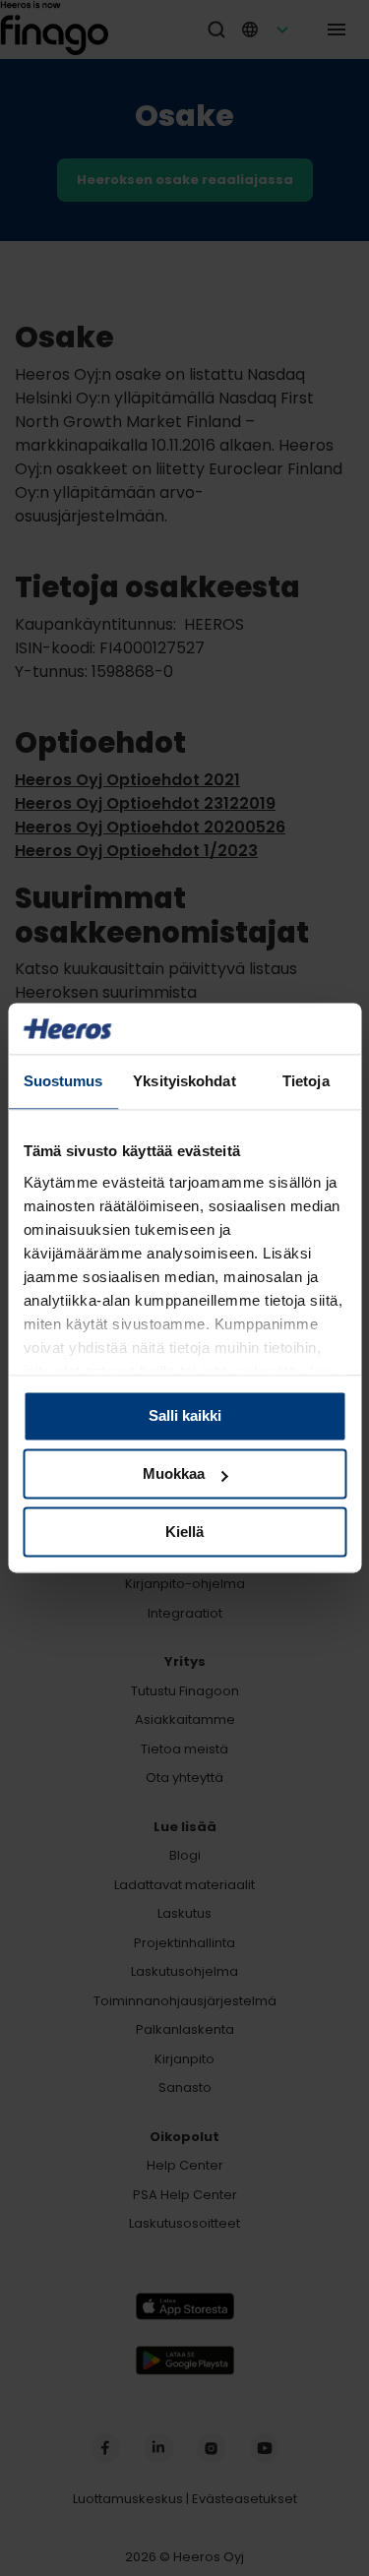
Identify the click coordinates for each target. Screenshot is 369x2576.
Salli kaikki (185, 1416)
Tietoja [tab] (306, 1082)
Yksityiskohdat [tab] (184, 1082)
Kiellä (184, 1532)
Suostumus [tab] (63, 1082)
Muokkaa (174, 1474)
